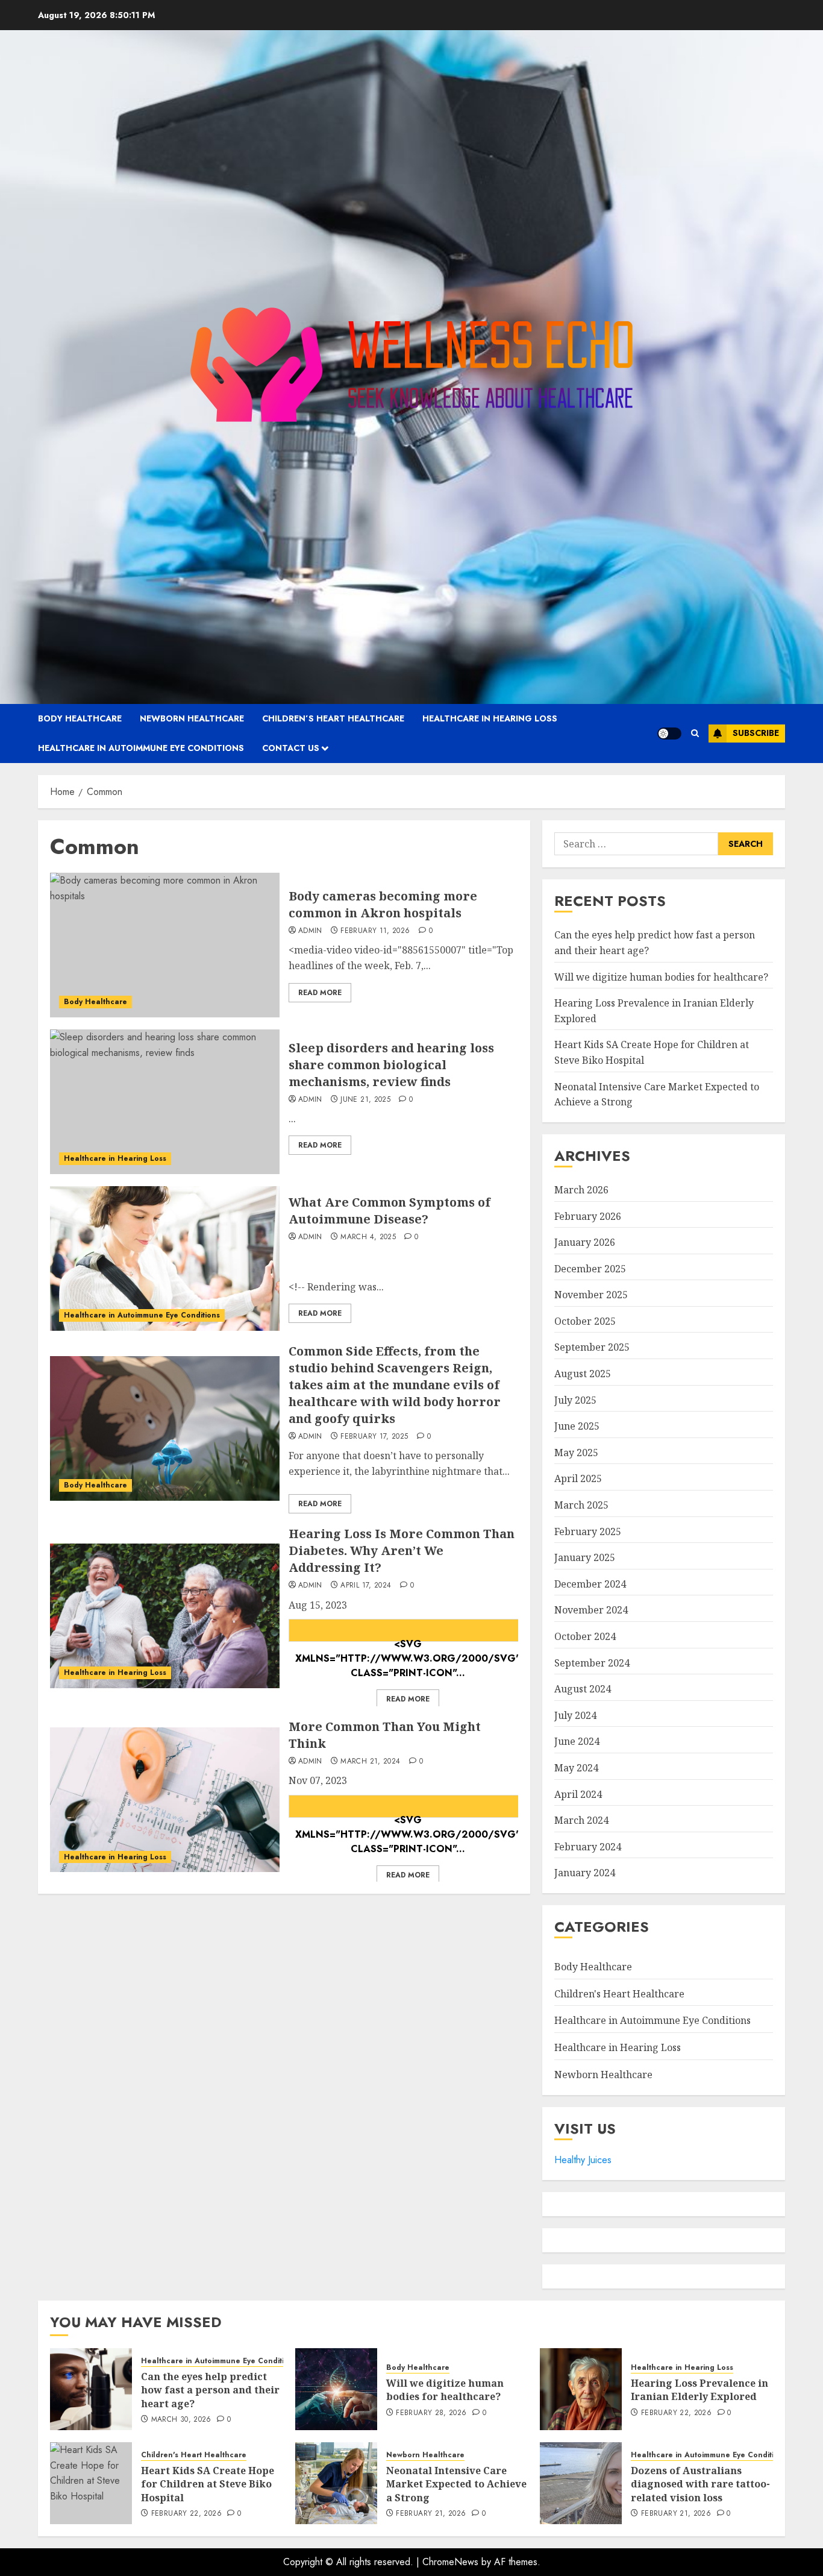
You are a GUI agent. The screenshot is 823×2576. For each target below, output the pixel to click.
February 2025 (588, 1531)
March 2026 (581, 1190)
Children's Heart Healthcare (619, 1994)
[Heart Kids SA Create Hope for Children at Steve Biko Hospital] (91, 2483)
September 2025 (592, 1347)
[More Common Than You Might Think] (165, 1800)
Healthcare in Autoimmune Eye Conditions (141, 748)
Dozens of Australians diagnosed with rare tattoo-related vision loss (700, 2484)
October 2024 (585, 1636)
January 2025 (585, 1557)
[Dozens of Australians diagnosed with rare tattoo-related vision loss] (581, 2483)
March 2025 (581, 1505)
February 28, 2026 (431, 2413)
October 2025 (585, 1321)
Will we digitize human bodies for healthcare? (661, 977)
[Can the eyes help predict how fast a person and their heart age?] (91, 2389)
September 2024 (592, 1663)
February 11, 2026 (375, 931)
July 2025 (575, 1400)
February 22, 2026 (676, 2413)
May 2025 (576, 1453)
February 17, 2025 (374, 1437)
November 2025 (591, 1295)
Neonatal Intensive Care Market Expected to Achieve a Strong (456, 2484)
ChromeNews (450, 2562)
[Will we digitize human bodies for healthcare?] (336, 2389)
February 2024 (588, 1847)
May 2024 (576, 1768)
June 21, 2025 (365, 1100)
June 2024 (577, 1741)
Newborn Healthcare (192, 718)
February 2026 (588, 1216)
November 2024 (591, 1610)
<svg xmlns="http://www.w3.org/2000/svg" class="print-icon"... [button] (408, 1639)
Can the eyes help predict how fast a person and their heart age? (210, 2390)
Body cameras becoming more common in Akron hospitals (383, 904)
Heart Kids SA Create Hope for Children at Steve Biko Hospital (208, 2484)
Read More (320, 993)
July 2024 (575, 1715)
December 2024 (590, 1584)
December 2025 (590, 1269)
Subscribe (756, 733)
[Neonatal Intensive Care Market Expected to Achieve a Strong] (336, 2483)
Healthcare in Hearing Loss (490, 718)
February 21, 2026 (431, 2514)
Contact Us (291, 748)
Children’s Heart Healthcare (333, 718)
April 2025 (578, 1478)
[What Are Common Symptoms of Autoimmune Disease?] (165, 1258)
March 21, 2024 (370, 1762)
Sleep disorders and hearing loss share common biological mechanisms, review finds (391, 1065)
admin (310, 931)
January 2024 (585, 1873)
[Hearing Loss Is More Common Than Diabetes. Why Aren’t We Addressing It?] (165, 1616)
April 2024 (578, 1794)
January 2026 (585, 1242)
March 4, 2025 (368, 1237)
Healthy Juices (583, 2160)
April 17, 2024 (366, 1586)
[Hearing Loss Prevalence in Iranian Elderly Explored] (581, 2389)
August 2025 (583, 1374)
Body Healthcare (80, 718)
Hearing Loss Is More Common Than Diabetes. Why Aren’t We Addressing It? (402, 1550)
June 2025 (577, 1426)
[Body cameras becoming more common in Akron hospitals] (165, 945)
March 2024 (581, 1820)
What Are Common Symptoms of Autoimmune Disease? (390, 1211)
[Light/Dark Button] (669, 734)
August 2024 (583, 1689)
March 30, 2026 (181, 2420)
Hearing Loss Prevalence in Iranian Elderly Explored (699, 2390)
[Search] (695, 733)
